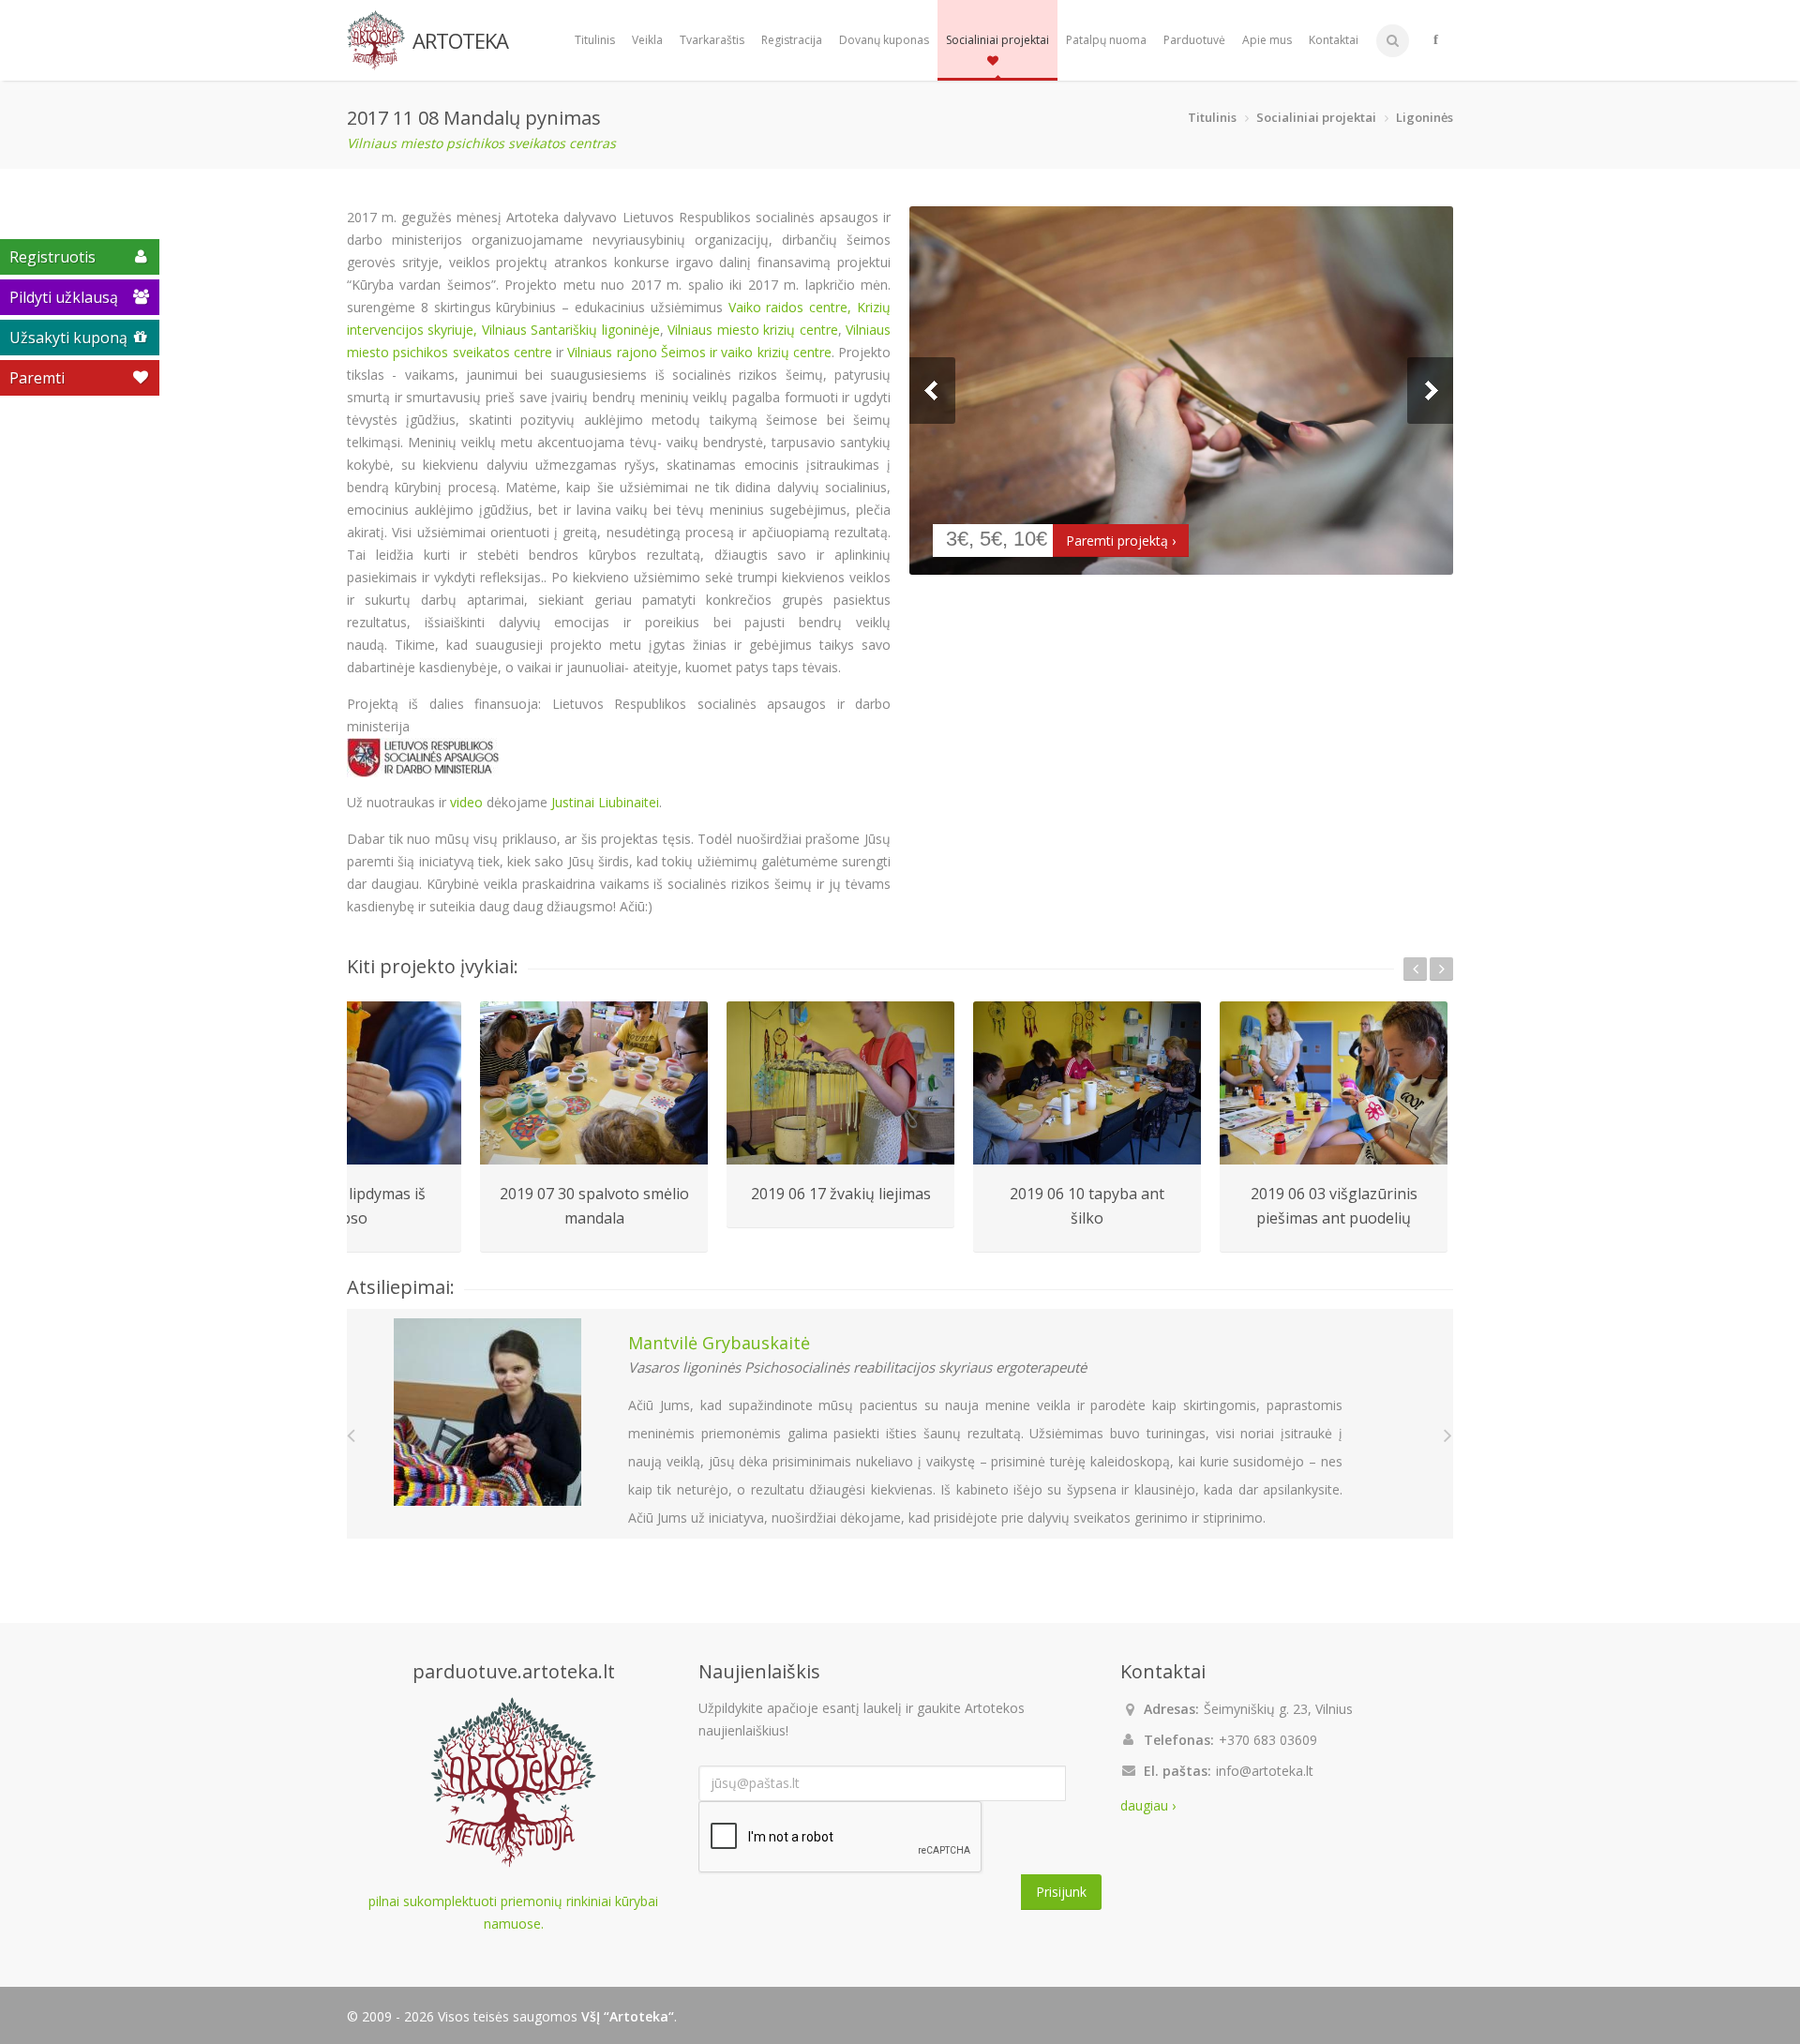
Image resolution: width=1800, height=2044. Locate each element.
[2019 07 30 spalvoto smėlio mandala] (594, 1083)
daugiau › (1148, 1805)
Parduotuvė (1194, 40)
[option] (594, 1127)
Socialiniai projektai (997, 40)
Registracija (792, 40)
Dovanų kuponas (884, 40)
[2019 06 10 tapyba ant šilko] (1087, 1083)
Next (1430, 391)
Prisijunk (1061, 1892)
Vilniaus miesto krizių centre (752, 330)
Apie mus (1267, 40)
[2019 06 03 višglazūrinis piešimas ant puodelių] (1334, 1083)
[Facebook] (1436, 40)
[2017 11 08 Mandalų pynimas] (1181, 391)
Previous (932, 391)
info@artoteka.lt (1265, 1771)
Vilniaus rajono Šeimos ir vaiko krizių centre (699, 352)
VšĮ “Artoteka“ (628, 2016)
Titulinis (595, 40)
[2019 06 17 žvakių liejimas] (840, 1083)
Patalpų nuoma (1106, 40)
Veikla (647, 40)
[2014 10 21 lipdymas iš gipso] (347, 1083)
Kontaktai (1334, 40)
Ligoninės (1425, 117)
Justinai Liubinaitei (605, 802)
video (466, 802)
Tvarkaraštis (712, 40)
